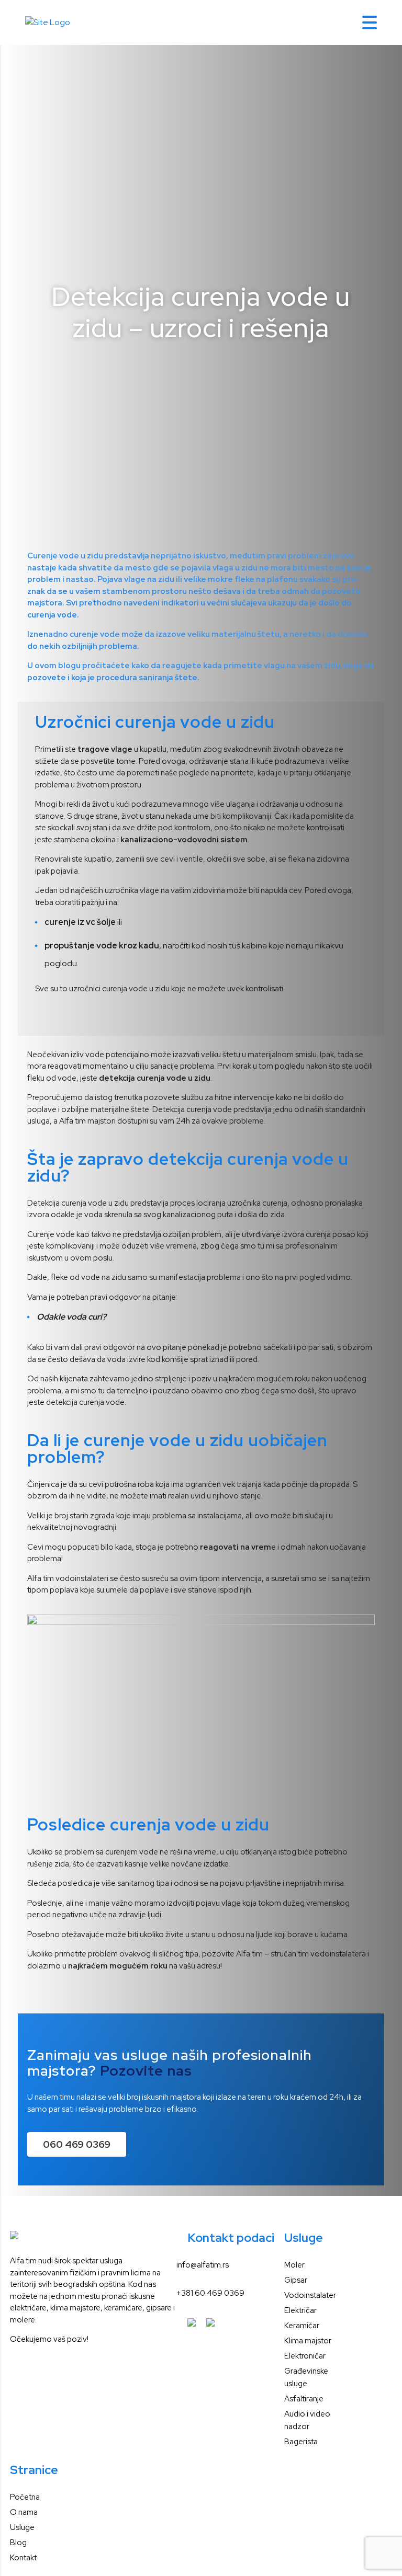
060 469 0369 (77, 2144)
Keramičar (302, 2326)
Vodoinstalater (310, 2295)
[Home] (48, 22)
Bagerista (301, 2442)
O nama (24, 2512)
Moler (294, 2265)
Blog (18, 2543)
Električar (300, 2310)
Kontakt (23, 2558)
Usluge (22, 2527)
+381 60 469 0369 (210, 2293)
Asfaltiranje (304, 2399)
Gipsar (296, 2280)
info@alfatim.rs (203, 2265)
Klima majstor (308, 2341)
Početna (25, 2497)
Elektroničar (305, 2356)
